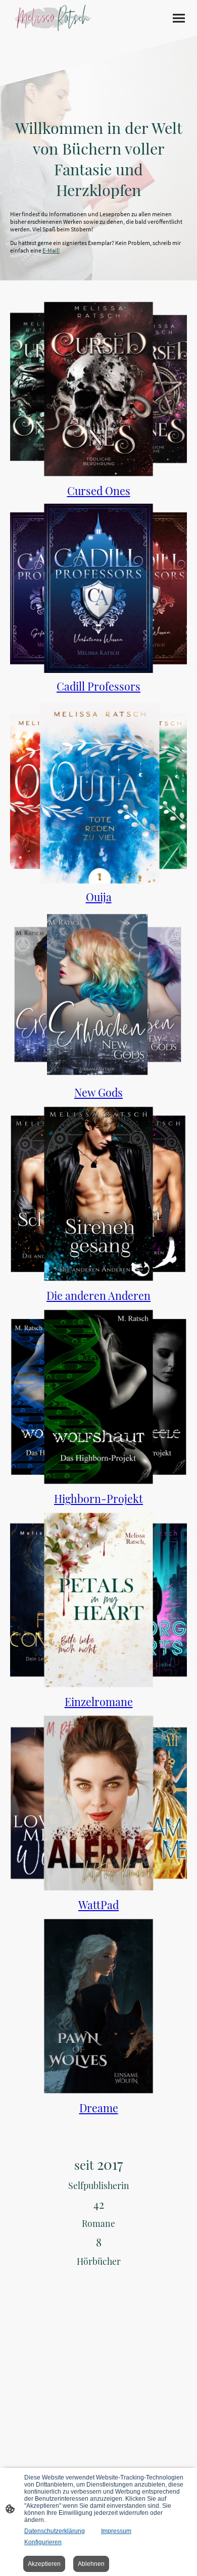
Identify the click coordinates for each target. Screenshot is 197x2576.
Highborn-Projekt (98, 1498)
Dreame (99, 2108)
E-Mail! (51, 250)
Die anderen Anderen (98, 1295)
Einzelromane (99, 1702)
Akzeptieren (44, 2564)
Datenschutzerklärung (55, 2531)
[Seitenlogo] (53, 18)
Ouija (99, 897)
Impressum (116, 2531)
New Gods (98, 1092)
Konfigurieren (43, 2542)
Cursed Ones (99, 491)
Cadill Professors (98, 686)
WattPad (98, 1905)
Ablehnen (91, 2564)
